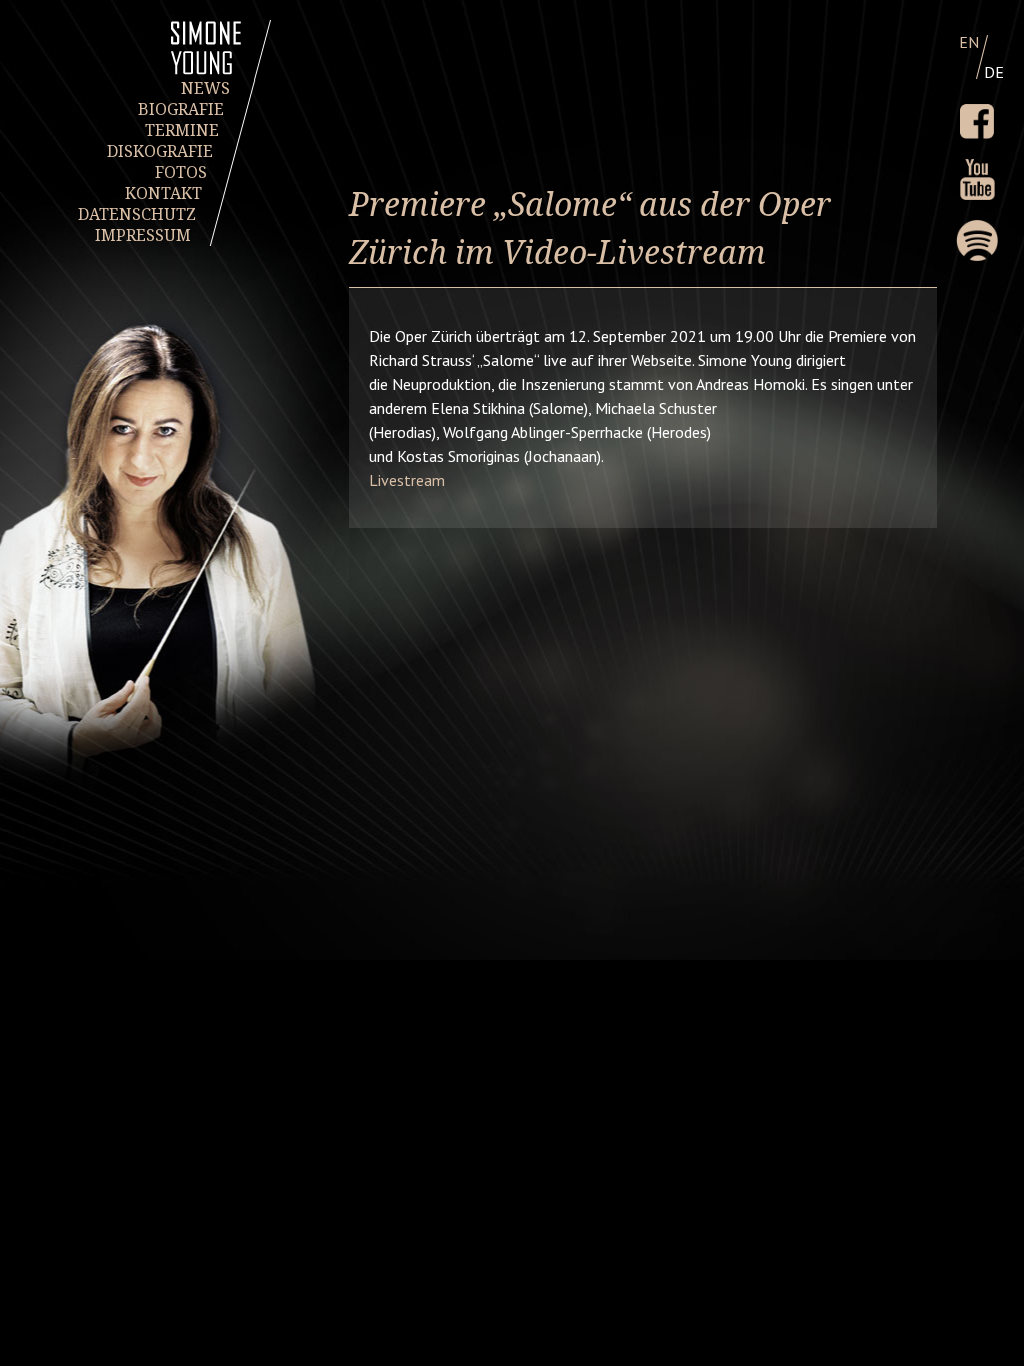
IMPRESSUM (143, 235)
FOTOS (182, 172)
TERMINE (182, 130)
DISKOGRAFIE (161, 151)
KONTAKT (163, 193)
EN (969, 42)
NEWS (205, 88)
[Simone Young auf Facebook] (977, 121)
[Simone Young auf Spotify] (977, 240)
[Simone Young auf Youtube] (977, 179)
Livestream (407, 480)
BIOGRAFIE (182, 109)
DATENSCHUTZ (138, 214)
